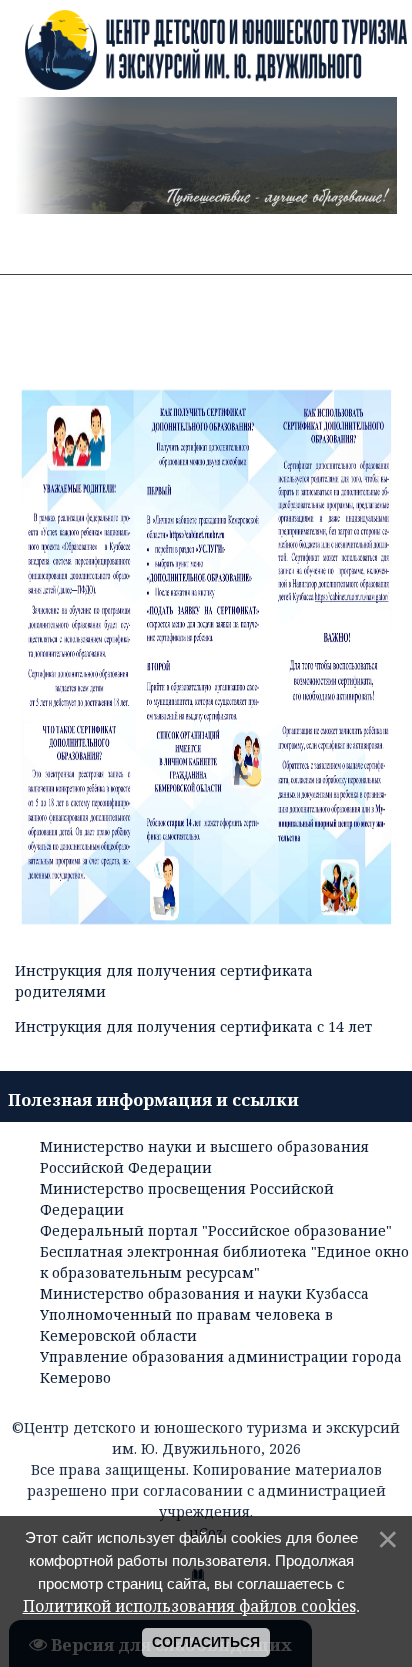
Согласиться (206, 1642)
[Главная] (206, 53)
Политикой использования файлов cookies (189, 1606)
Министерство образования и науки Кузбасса (204, 1293)
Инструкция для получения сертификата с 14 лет (193, 1026)
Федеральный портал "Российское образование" (216, 1230)
